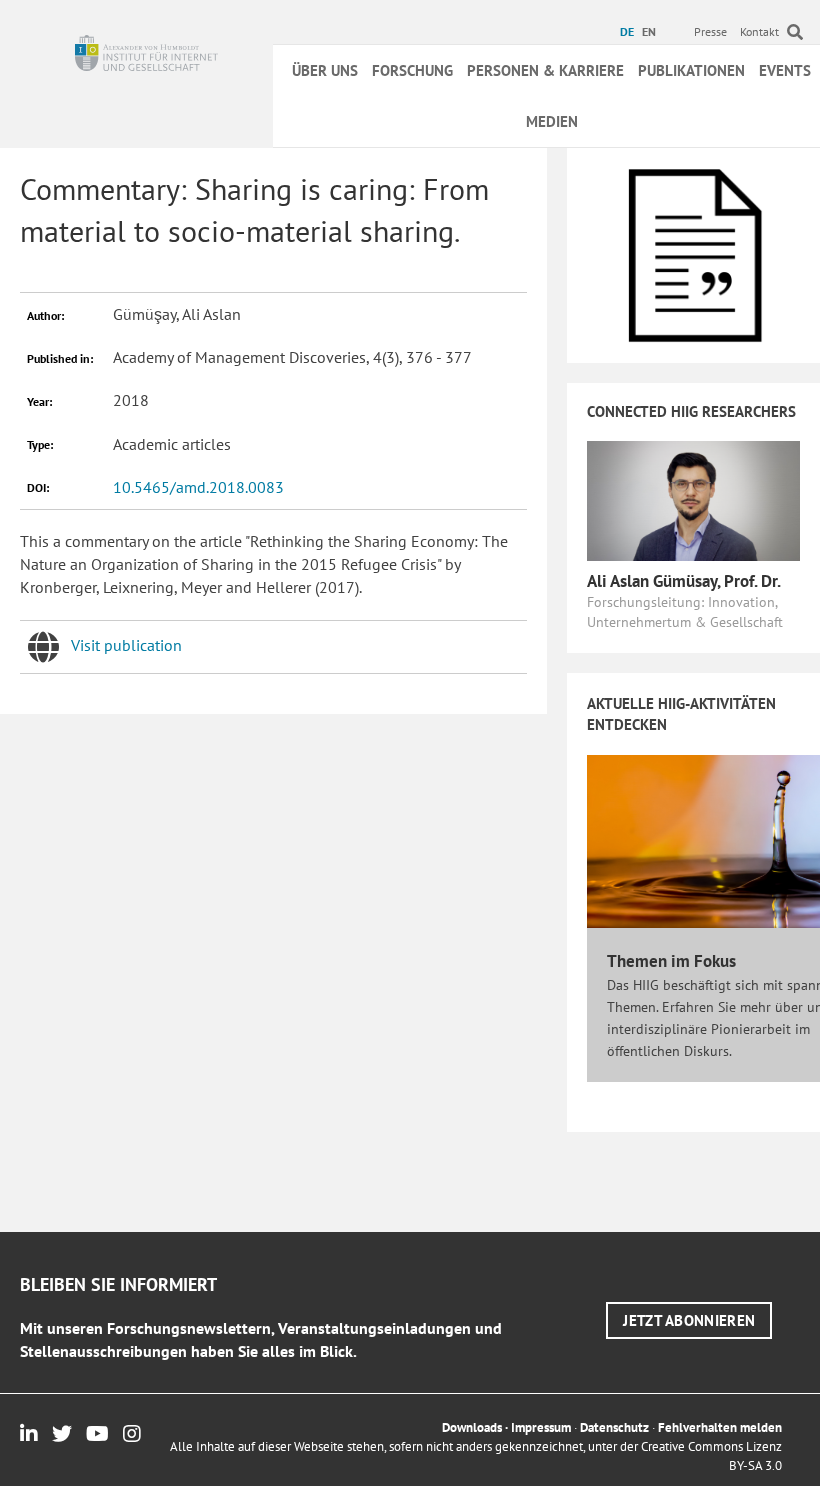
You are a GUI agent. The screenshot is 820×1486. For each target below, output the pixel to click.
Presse (710, 31)
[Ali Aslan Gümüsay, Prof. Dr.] (693, 499)
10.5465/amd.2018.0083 (198, 487)
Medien (552, 121)
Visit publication (126, 645)
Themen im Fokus (671, 961)
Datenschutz (614, 1427)
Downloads (472, 1427)
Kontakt (759, 31)
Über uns (325, 70)
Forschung (412, 70)
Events (785, 70)
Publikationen (691, 70)
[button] (689, 1320)
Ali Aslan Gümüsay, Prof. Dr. (684, 581)
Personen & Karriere (545, 70)
